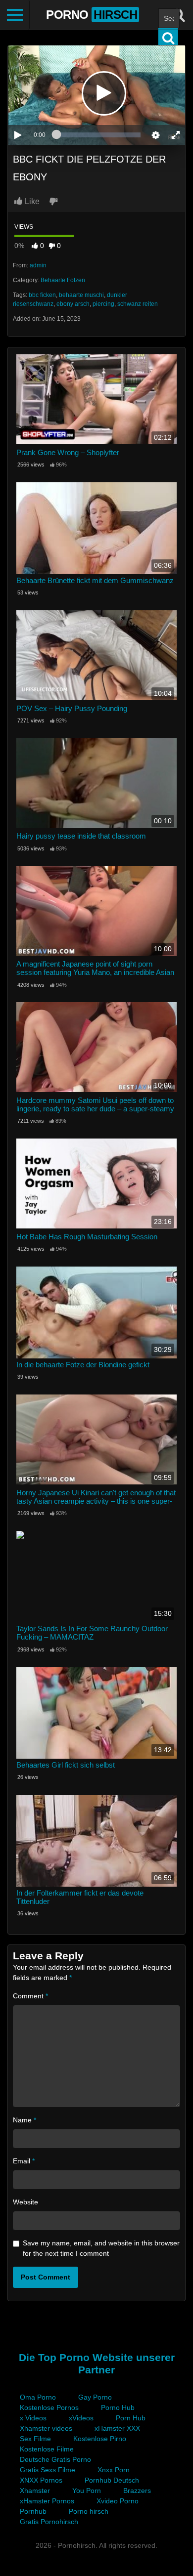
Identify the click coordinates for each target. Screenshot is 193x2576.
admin (38, 265)
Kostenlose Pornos (49, 2407)
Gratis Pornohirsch (49, 2522)
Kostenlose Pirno (100, 2439)
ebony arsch (73, 304)
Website (25, 2202)
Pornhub (33, 2511)
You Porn (87, 2491)
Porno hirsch (89, 2511)
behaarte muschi (81, 295)
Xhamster (35, 2491)
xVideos (81, 2418)
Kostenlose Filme (47, 2449)
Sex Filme (35, 2439)
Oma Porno (38, 2397)
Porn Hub (131, 2418)
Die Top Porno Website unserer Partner (97, 2364)
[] (168, 38)
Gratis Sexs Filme (48, 2470)
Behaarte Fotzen (63, 280)
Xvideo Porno (118, 2501)
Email (24, 2161)
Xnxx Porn (114, 2470)
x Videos (33, 2418)
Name (24, 2120)
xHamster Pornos (47, 2501)
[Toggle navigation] (15, 15)
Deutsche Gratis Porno (55, 2459)
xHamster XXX (117, 2428)
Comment (30, 1996)
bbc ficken (42, 295)
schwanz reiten (138, 304)
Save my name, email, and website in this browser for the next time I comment (101, 2248)
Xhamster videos (46, 2428)
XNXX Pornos (41, 2480)
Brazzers (137, 2491)
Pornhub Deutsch (112, 2480)
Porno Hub (118, 2407)
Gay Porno (95, 2397)
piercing (103, 304)
